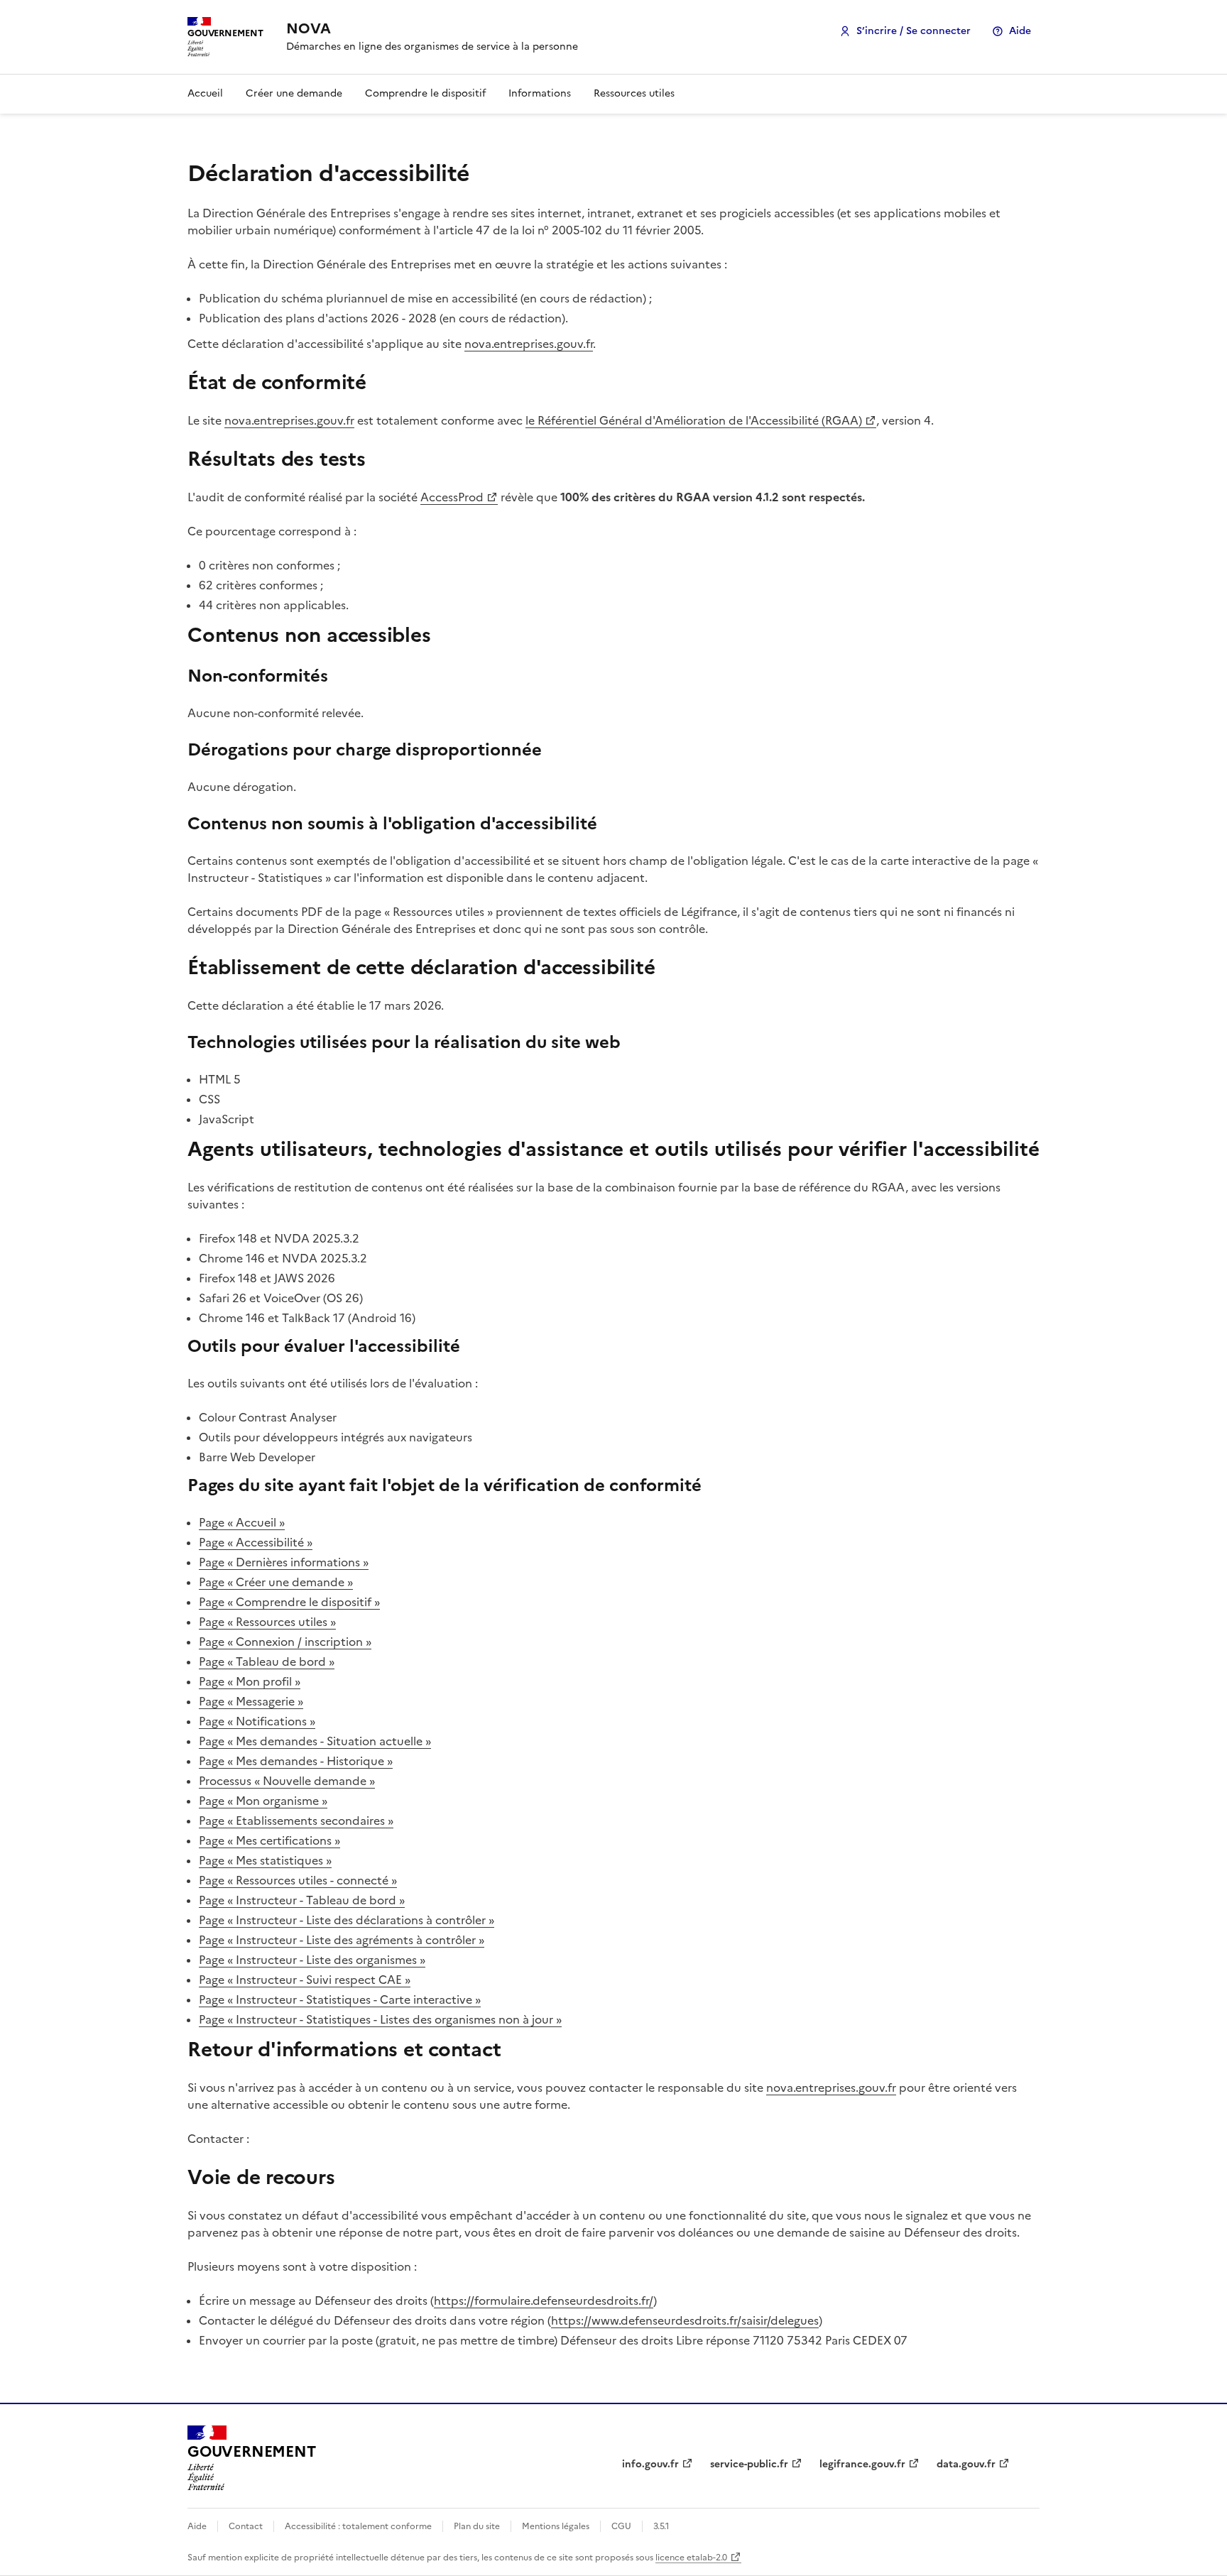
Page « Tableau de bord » (267, 1661)
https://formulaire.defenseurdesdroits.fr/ (544, 2301)
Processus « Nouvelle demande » (287, 1781)
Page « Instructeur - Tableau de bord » (302, 1900)
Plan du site (477, 2526)
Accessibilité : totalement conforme (358, 2526)
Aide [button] (1020, 31)
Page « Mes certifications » (269, 1840)
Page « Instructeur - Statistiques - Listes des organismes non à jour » (380, 2019)
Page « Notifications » (257, 1721)
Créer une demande (294, 93)
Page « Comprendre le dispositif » (289, 1602)
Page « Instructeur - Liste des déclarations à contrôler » (347, 1920)
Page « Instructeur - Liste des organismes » (312, 1960)
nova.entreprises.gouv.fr (529, 344)
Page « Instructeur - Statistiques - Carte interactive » (340, 1999)
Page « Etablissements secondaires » (296, 1821)
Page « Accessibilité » (256, 1542)
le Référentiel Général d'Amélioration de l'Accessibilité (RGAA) (694, 420)
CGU (621, 2526)
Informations (540, 93)
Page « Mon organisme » (263, 1801)
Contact (246, 2526)
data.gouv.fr (966, 2464)
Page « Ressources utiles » (267, 1622)
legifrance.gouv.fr (862, 2464)
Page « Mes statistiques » (265, 1860)
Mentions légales (556, 2526)
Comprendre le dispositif (425, 93)
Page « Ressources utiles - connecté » (298, 1880)
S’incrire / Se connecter (914, 31)
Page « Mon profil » (250, 1681)
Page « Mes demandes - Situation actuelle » (315, 1741)
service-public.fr (749, 2464)
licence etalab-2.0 (691, 2558)
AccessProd (452, 497)
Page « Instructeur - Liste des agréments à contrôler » (342, 1940)
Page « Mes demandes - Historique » (296, 1761)
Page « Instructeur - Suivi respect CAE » (305, 1980)
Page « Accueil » (242, 1522)
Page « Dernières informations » (284, 1562)
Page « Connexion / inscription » (285, 1642)
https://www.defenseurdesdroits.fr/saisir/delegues (685, 2320)
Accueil (205, 93)
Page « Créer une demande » (276, 1582)
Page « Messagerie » (251, 1701)
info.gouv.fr (650, 2464)
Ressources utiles (634, 93)
